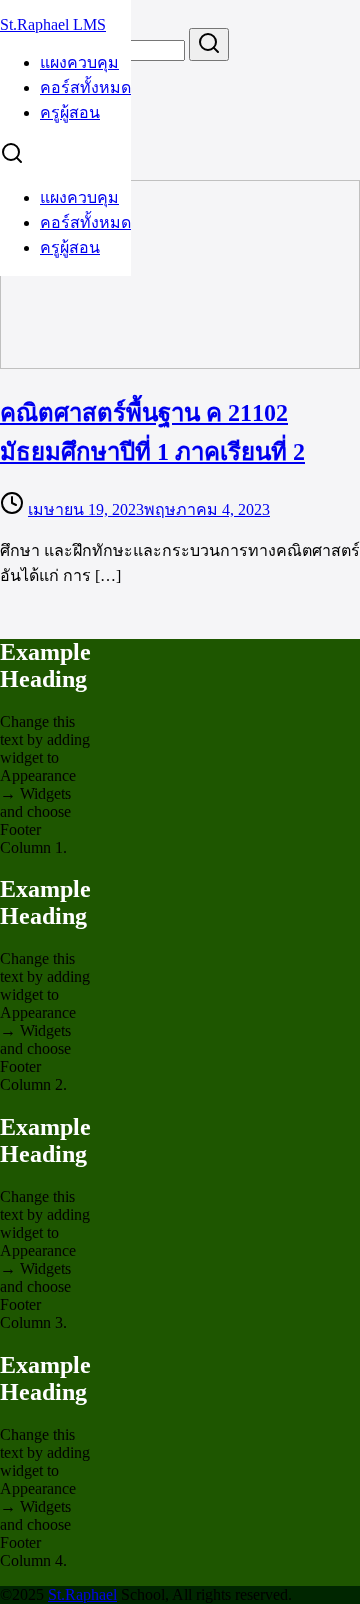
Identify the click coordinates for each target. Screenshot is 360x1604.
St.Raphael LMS (53, 24)
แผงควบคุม (79, 62)
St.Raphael (82, 1594)
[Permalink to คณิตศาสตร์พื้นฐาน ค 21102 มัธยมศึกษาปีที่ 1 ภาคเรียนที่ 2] (180, 363)
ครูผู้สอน (70, 112)
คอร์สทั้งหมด (85, 87)
